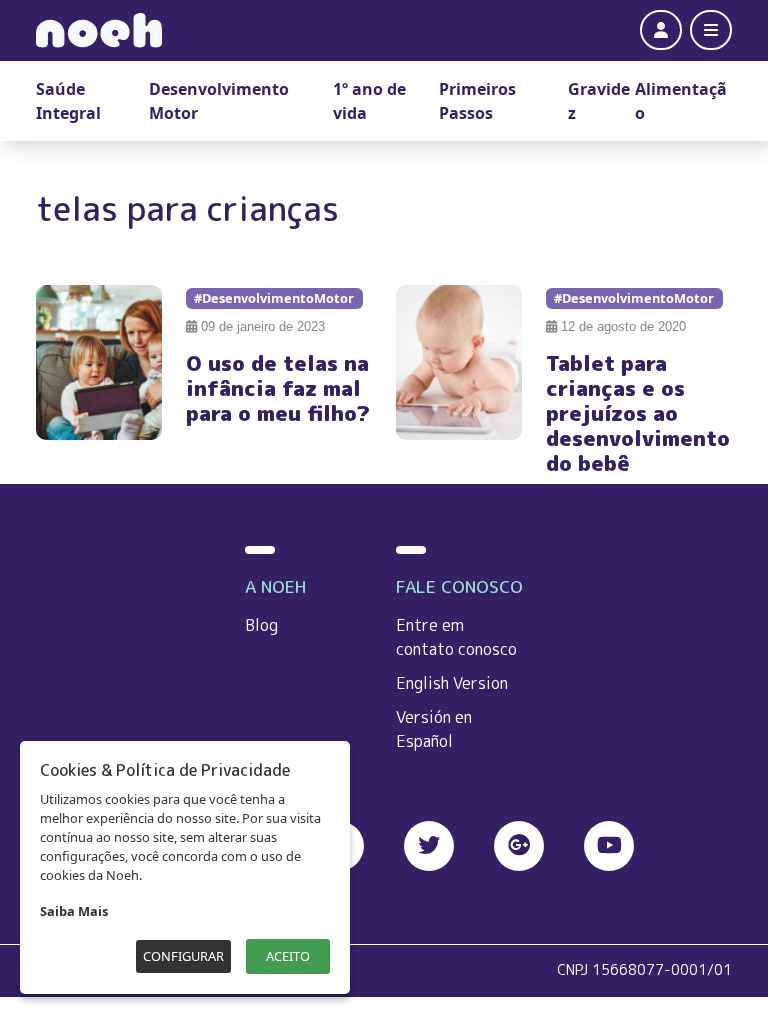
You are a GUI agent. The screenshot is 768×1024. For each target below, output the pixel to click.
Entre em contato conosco (456, 637)
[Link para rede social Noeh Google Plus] (519, 846)
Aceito (288, 956)
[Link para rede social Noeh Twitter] (429, 846)
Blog (261, 625)
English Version (452, 683)
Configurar (183, 956)
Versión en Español (434, 729)
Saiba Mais (74, 911)
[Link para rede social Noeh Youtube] (609, 846)
